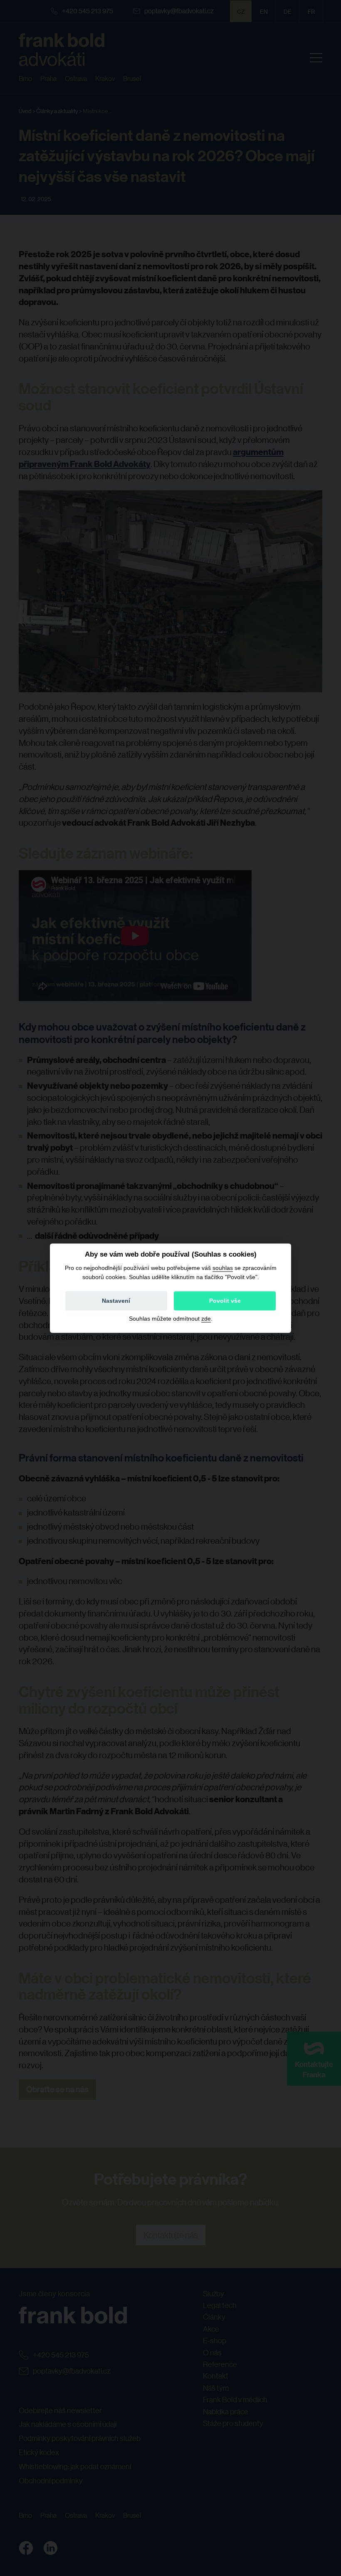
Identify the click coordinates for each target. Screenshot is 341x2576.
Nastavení (116, 1301)
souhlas (223, 1268)
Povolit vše (225, 1301)
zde (206, 1319)
